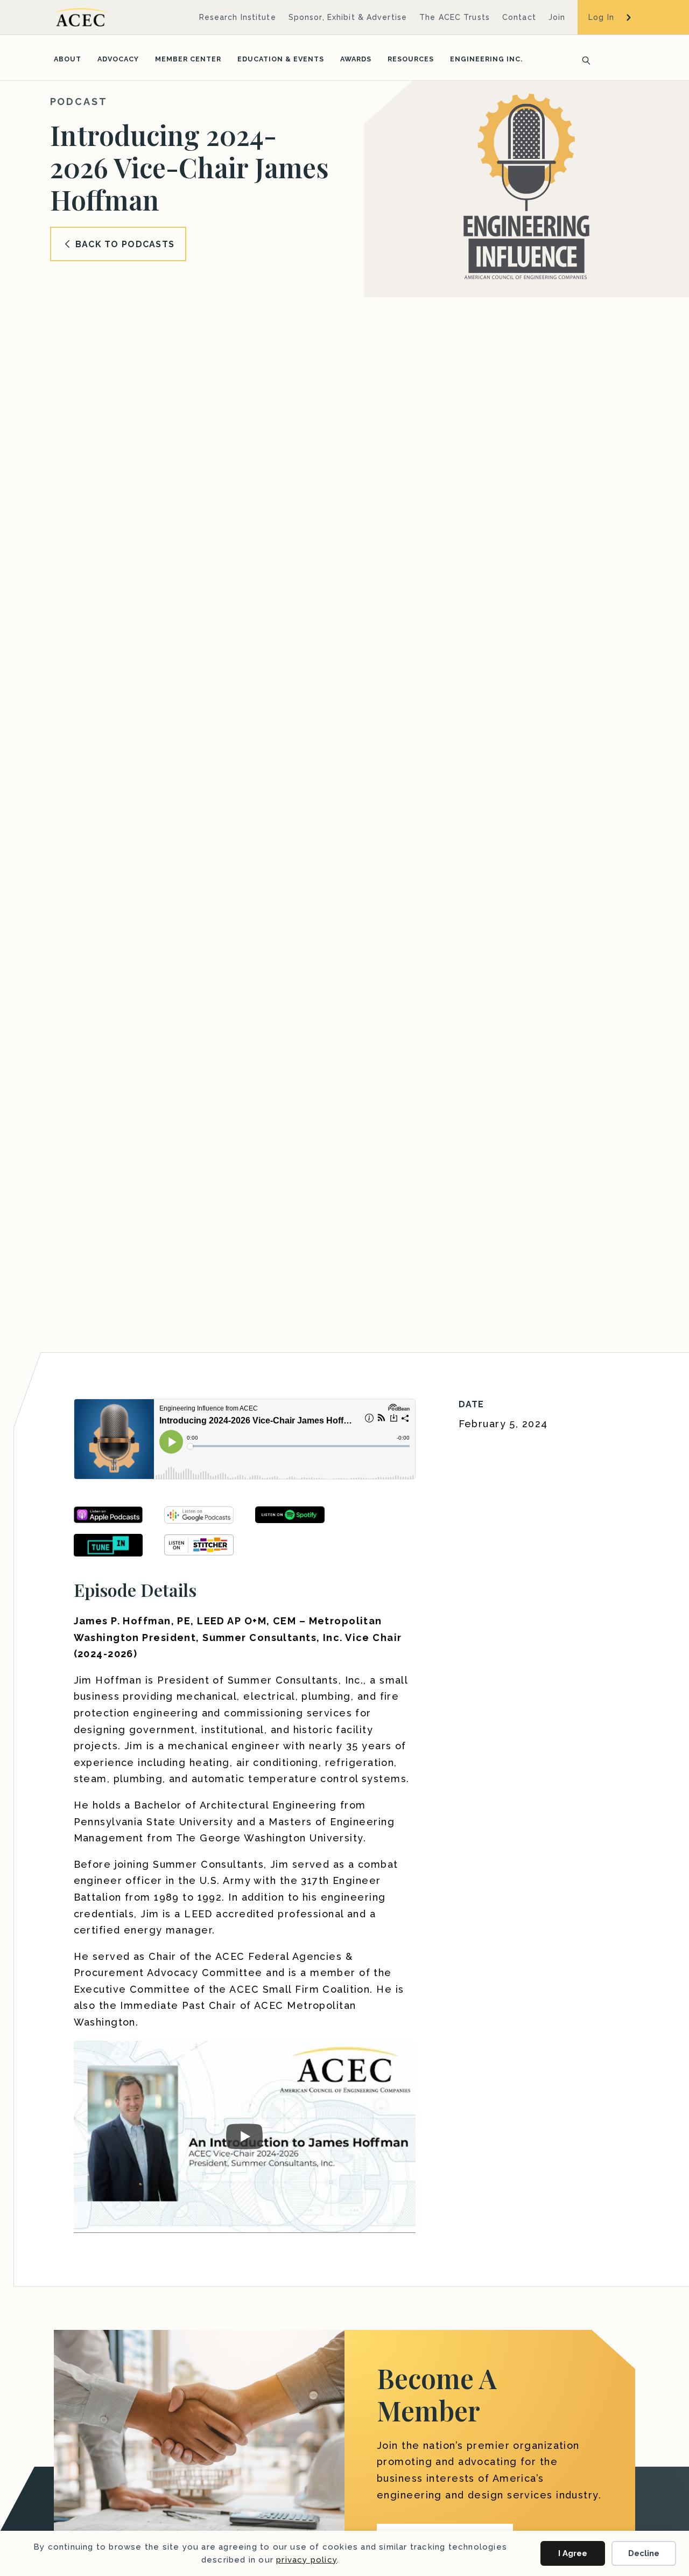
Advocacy (118, 59)
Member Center (188, 59)
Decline (644, 2553)
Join (557, 17)
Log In (601, 17)
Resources (411, 59)
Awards (356, 59)
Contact (519, 17)
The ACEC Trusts (455, 17)
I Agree (573, 2553)
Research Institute (238, 17)
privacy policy (307, 2560)
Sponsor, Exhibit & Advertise (348, 17)
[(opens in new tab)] (108, 1544)
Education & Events (281, 59)
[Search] (583, 59)
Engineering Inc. (486, 59)
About (68, 59)
